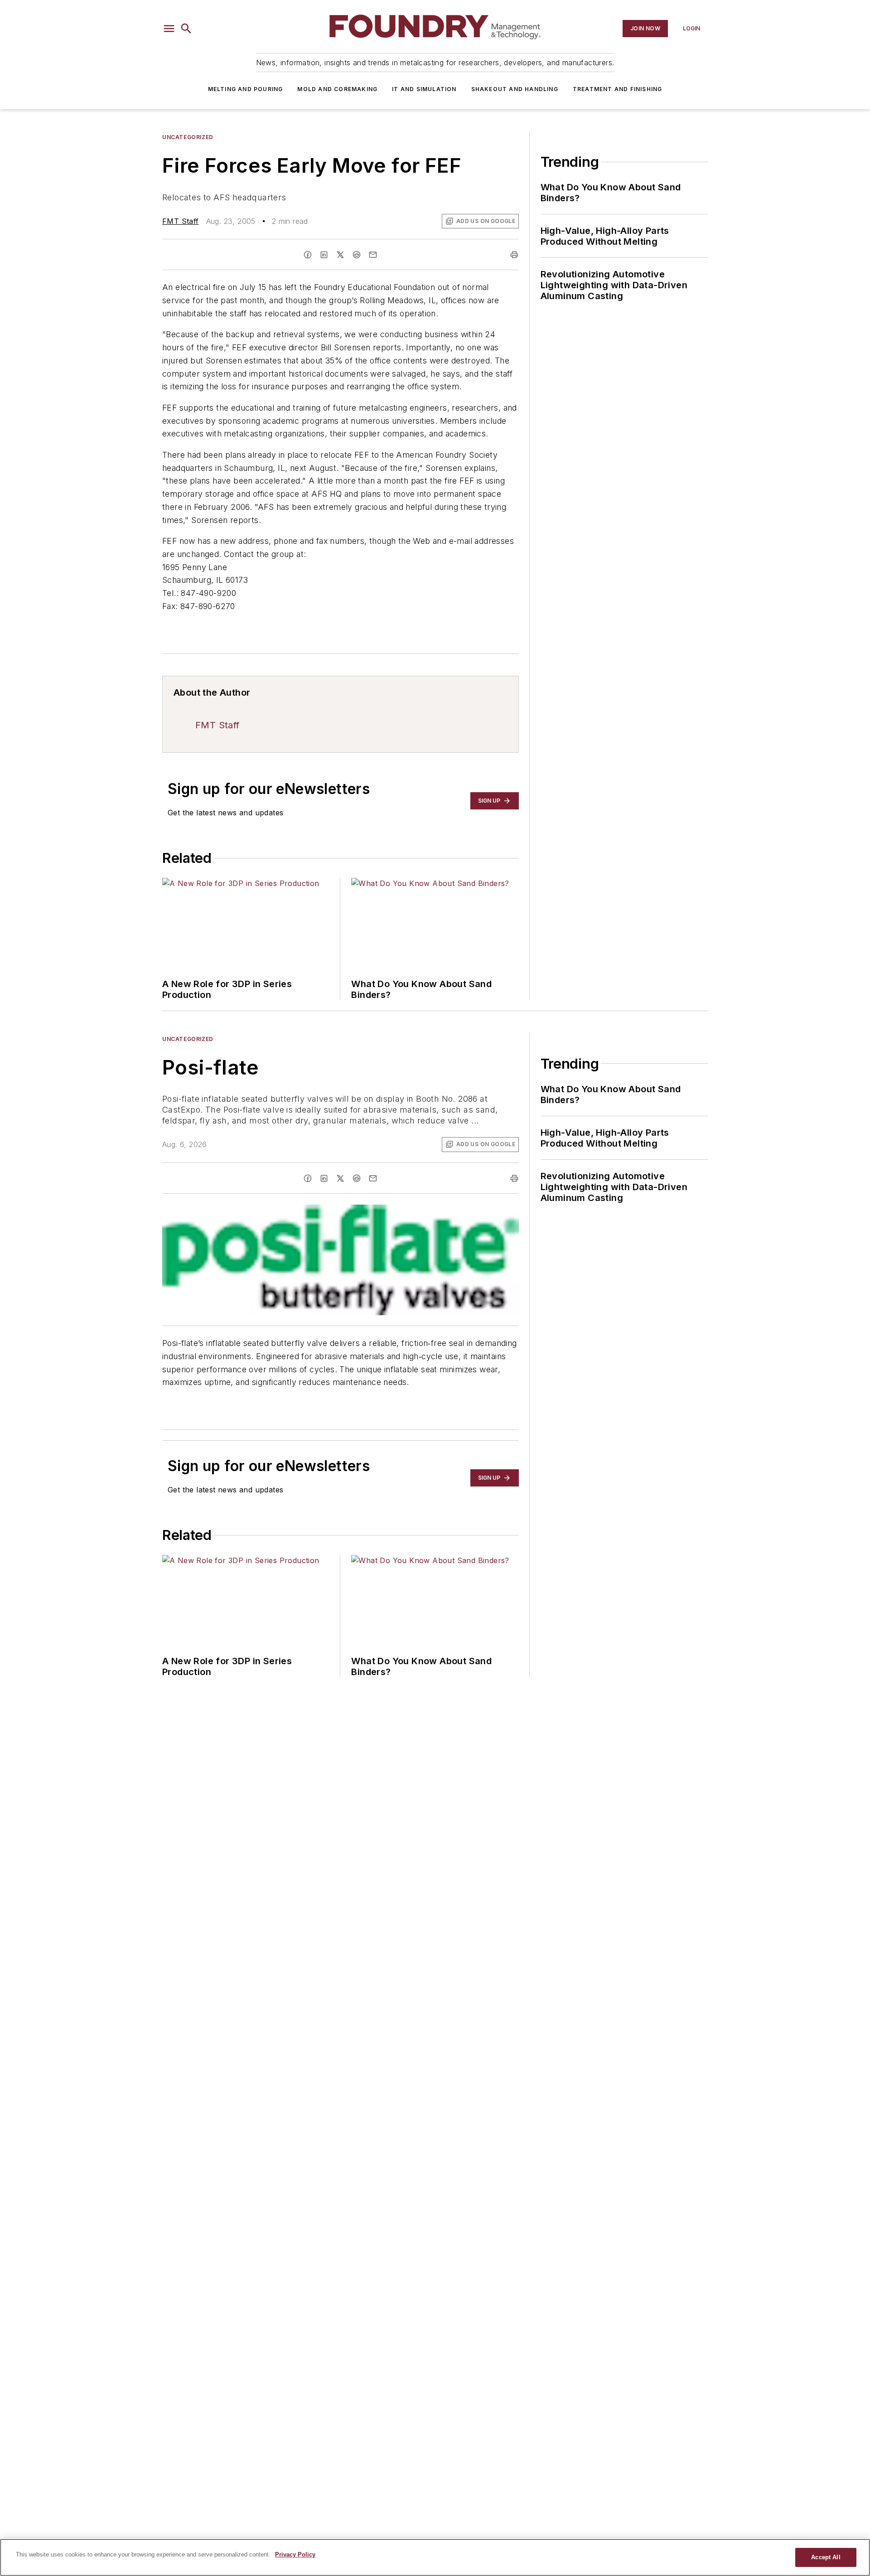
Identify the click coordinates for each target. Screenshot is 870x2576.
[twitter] (340, 255)
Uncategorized (188, 137)
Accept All (826, 2557)
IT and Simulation (424, 89)
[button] (169, 29)
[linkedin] (324, 255)
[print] (514, 255)
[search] (186, 29)
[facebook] (308, 255)
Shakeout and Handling (515, 89)
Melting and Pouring (246, 89)
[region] (435, 2557)
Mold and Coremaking (337, 89)
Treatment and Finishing (618, 89)
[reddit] (357, 255)
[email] (373, 255)
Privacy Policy (295, 2554)
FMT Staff (181, 221)
